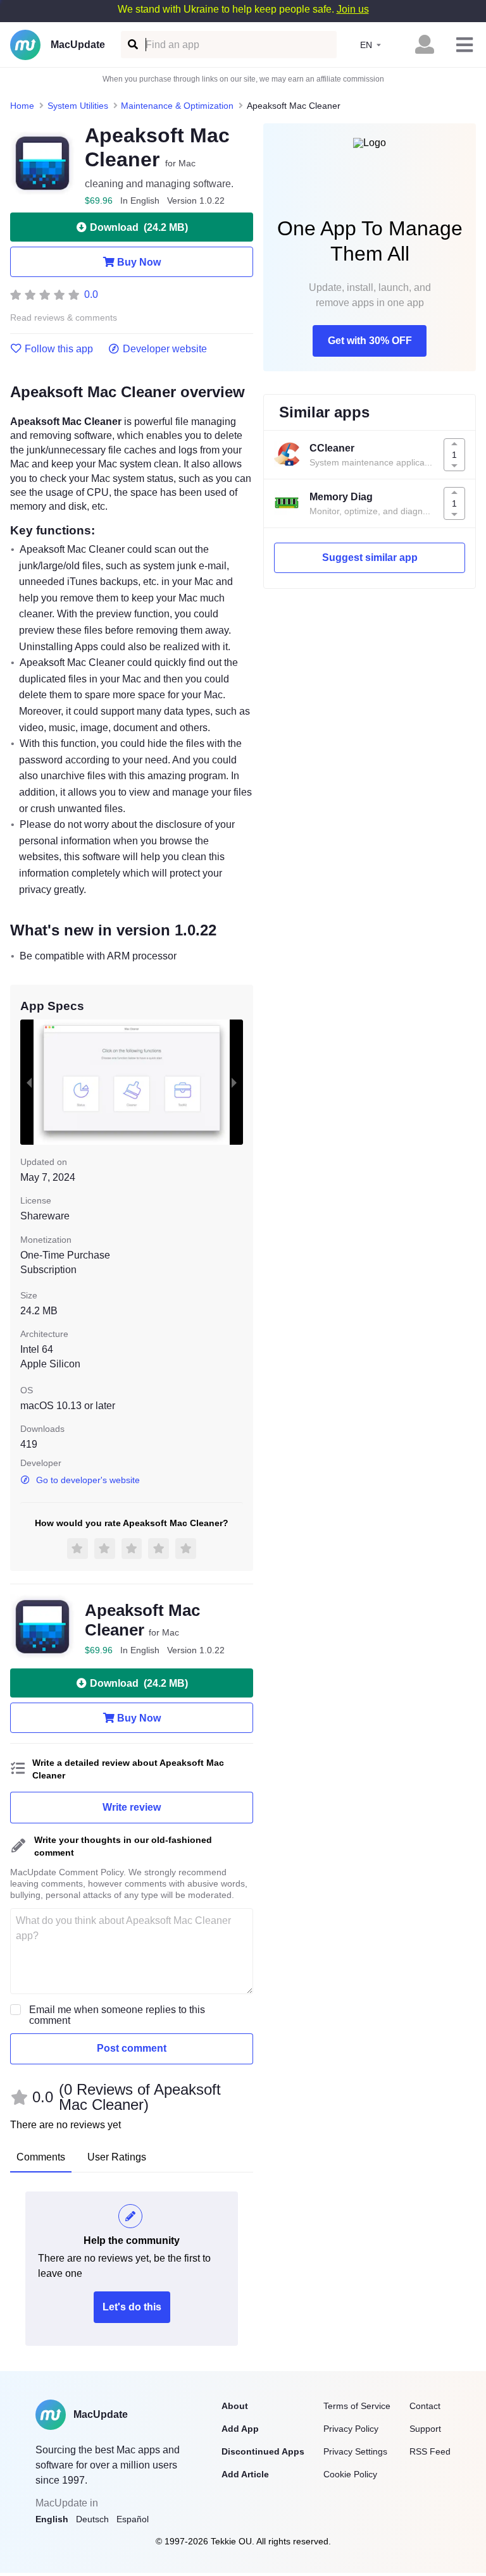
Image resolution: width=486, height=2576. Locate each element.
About (235, 2406)
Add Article (245, 2474)
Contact (425, 2406)
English (52, 2519)
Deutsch (92, 2519)
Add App (240, 2429)
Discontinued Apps (263, 2451)
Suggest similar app (370, 558)
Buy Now (139, 262)
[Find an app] (132, 45)
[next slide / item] (234, 1082)
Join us (353, 9)
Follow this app (59, 349)
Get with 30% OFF (370, 341)
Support (425, 2429)
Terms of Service (357, 2406)
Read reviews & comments (64, 318)
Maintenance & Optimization (177, 106)
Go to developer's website (88, 1480)
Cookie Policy (350, 2474)
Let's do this (132, 2307)
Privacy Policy (351, 2429)
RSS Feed (430, 2451)
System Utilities (78, 106)
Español (133, 2519)
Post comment (132, 2048)
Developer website (165, 349)
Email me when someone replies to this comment (117, 2015)
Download (139, 227)
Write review (132, 1807)
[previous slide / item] (29, 1082)
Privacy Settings (355, 2451)
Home (22, 106)
